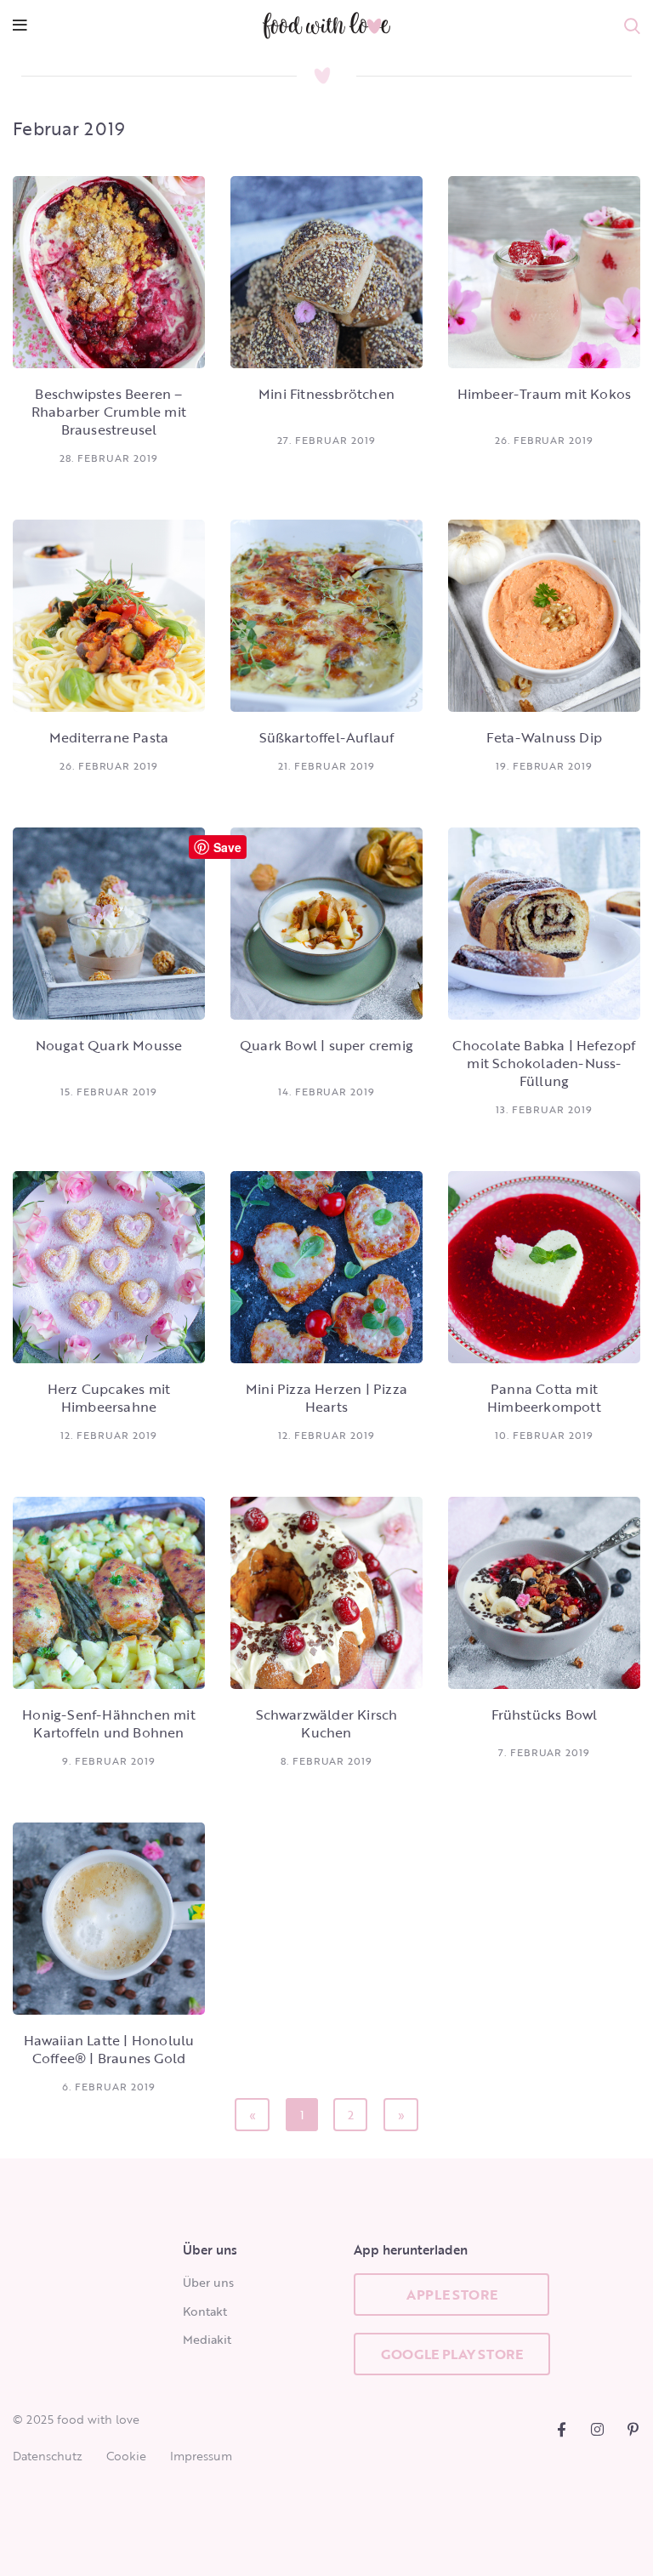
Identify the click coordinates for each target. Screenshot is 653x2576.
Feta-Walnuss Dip (544, 737)
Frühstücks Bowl (545, 1714)
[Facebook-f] (562, 2429)
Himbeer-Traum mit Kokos (545, 394)
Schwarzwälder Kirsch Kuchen (327, 1723)
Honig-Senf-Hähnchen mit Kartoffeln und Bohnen (109, 1723)
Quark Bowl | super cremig (326, 1045)
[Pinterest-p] (633, 2429)
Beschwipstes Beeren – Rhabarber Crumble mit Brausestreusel (109, 412)
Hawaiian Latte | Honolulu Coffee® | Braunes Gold (109, 2049)
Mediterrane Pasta (109, 737)
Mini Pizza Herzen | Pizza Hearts (326, 1398)
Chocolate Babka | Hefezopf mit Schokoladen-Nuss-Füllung (544, 1063)
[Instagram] (597, 2429)
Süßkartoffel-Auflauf (327, 737)
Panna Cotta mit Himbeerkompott (544, 1398)
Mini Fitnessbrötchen (326, 394)
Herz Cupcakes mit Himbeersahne (109, 1398)
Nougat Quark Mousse (109, 1045)
